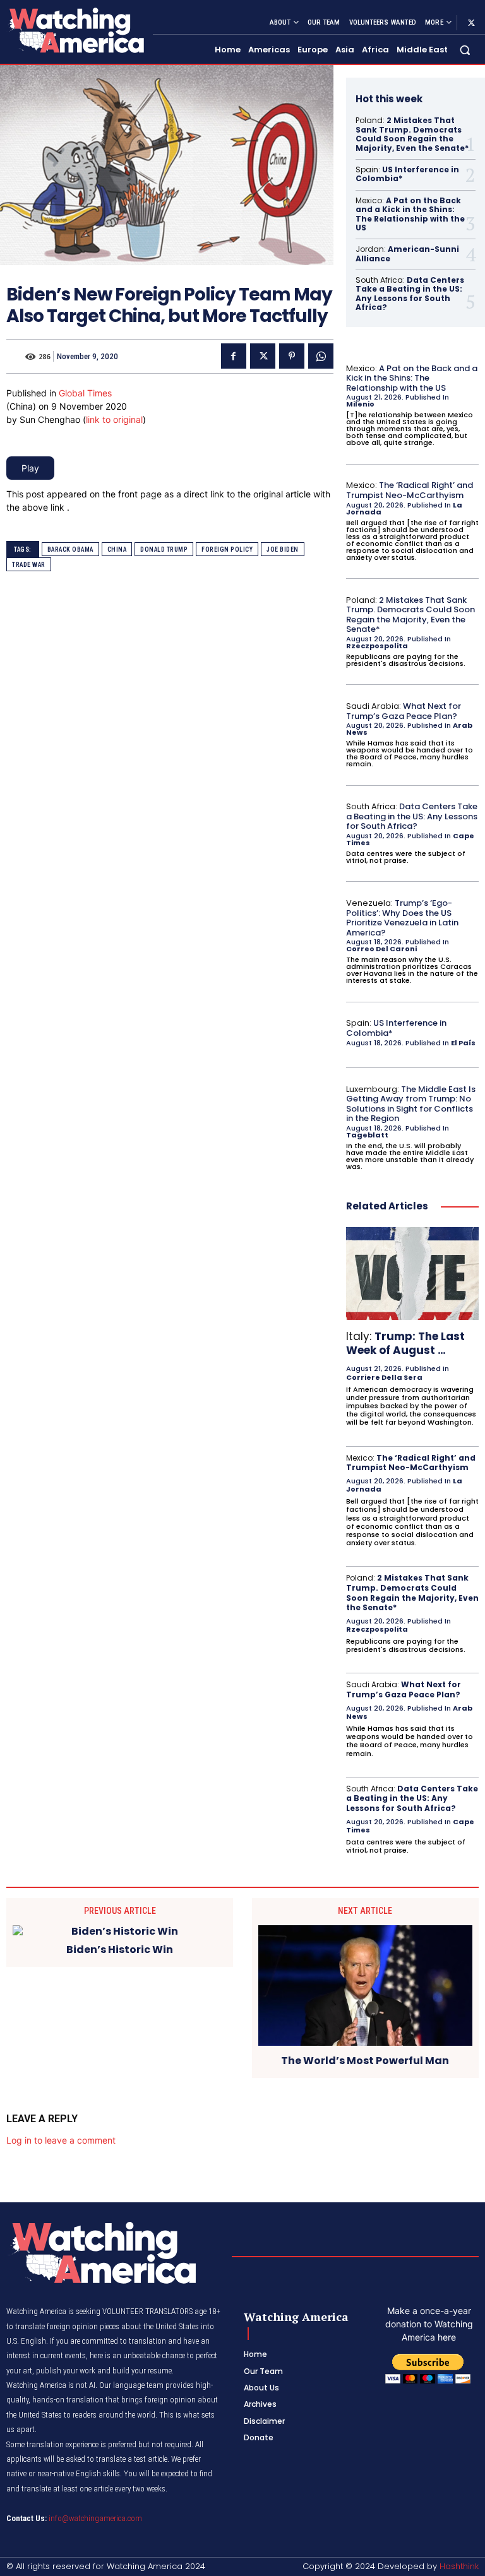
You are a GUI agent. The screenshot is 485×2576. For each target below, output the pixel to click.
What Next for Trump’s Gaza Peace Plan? (404, 711)
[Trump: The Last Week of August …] (412, 1273)
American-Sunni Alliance (407, 253)
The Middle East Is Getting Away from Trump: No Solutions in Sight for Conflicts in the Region (411, 1104)
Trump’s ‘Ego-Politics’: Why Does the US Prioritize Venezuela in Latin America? (402, 918)
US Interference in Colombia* (407, 174)
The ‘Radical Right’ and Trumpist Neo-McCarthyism (410, 490)
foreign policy (227, 549)
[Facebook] (234, 356)
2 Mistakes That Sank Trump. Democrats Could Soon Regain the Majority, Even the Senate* (412, 134)
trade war (29, 565)
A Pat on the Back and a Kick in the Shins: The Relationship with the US (410, 214)
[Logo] (75, 30)
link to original (114, 419)
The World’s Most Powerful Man (365, 2061)
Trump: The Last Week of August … (405, 1343)
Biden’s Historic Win (120, 1950)
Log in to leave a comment (61, 2140)
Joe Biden (283, 549)
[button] (465, 50)
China (117, 549)
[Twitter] (471, 23)
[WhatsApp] (321, 356)
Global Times (85, 393)
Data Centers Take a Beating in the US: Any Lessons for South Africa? (410, 294)
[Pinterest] (292, 356)
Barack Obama (70, 549)
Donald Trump (164, 549)
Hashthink (459, 2566)
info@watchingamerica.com (95, 2518)
